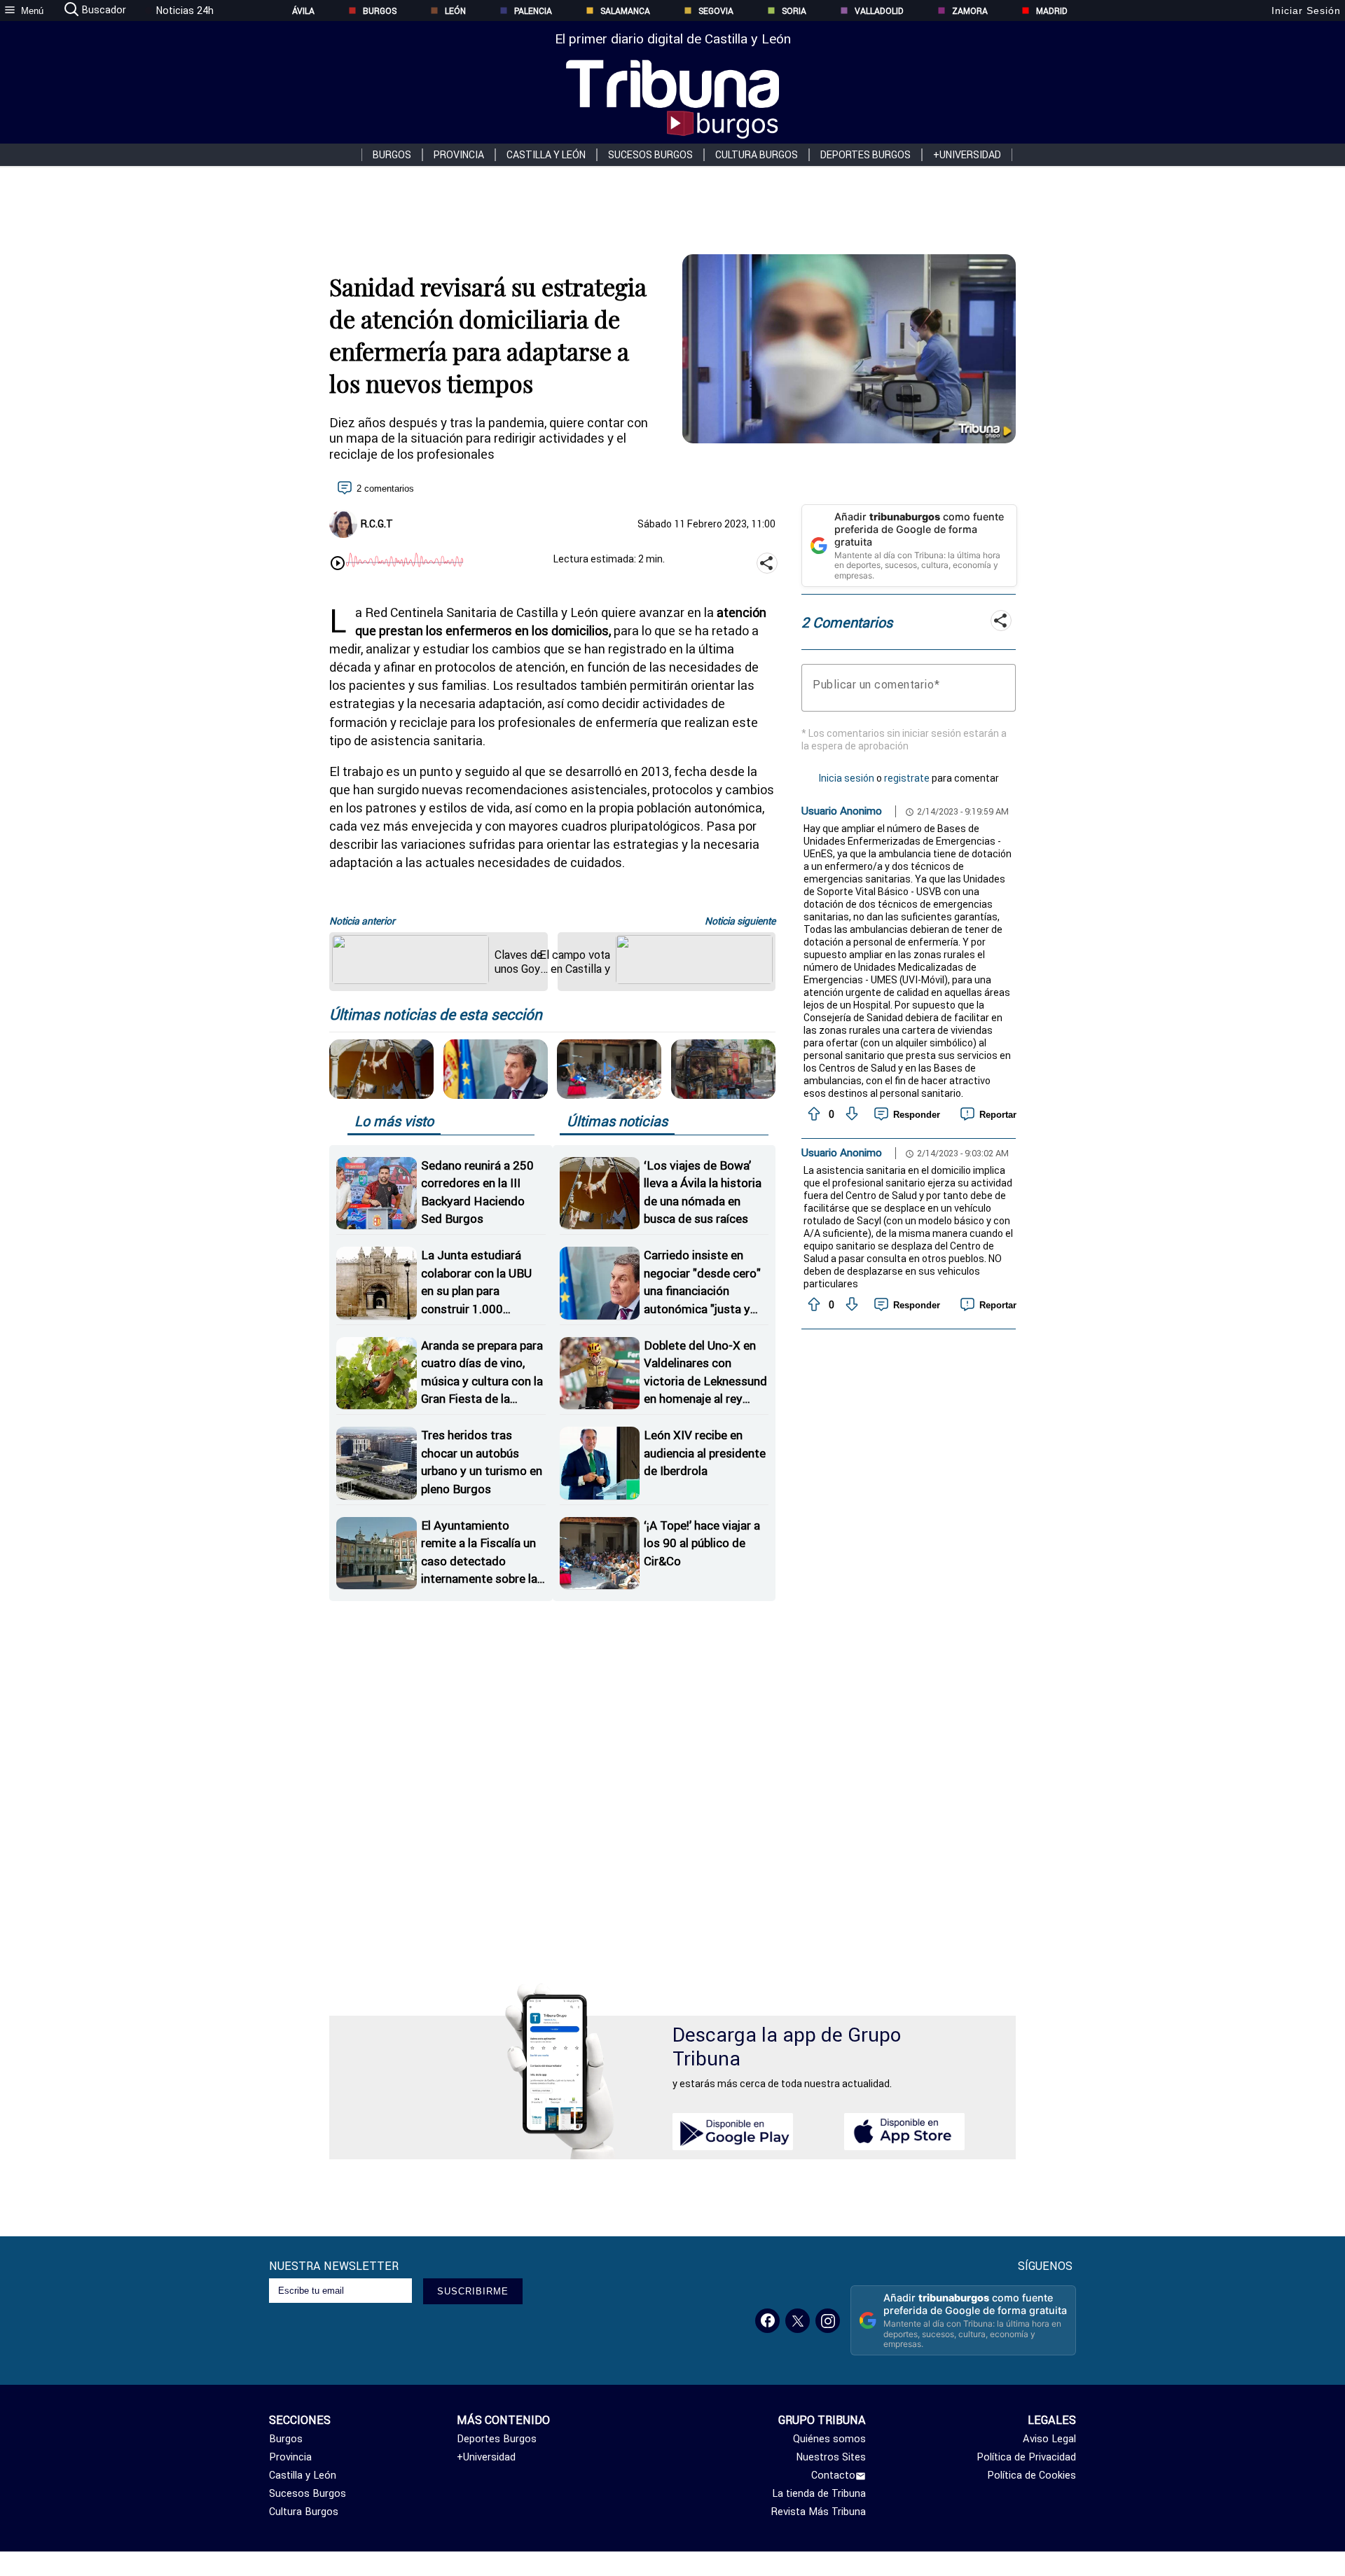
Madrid (1052, 11)
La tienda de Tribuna (819, 2493)
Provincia (459, 155)
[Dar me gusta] (813, 1114)
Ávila (303, 11)
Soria (794, 11)
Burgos (380, 11)
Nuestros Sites (831, 2457)
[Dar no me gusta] (850, 1114)
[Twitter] (798, 2321)
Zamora (970, 11)
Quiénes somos (829, 2439)
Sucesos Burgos (650, 155)
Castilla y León (546, 155)
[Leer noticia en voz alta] (338, 565)
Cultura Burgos (757, 155)
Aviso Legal (1049, 2439)
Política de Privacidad (1026, 2457)
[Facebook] (767, 2321)
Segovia (716, 11)
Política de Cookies (1032, 2475)
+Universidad (967, 155)
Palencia (533, 11)
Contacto (833, 2475)
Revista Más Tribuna (819, 2512)
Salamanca (625, 11)
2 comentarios (385, 489)
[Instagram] (828, 2321)
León (455, 11)
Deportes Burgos (865, 155)
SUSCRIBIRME (473, 2291)
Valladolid (879, 11)
